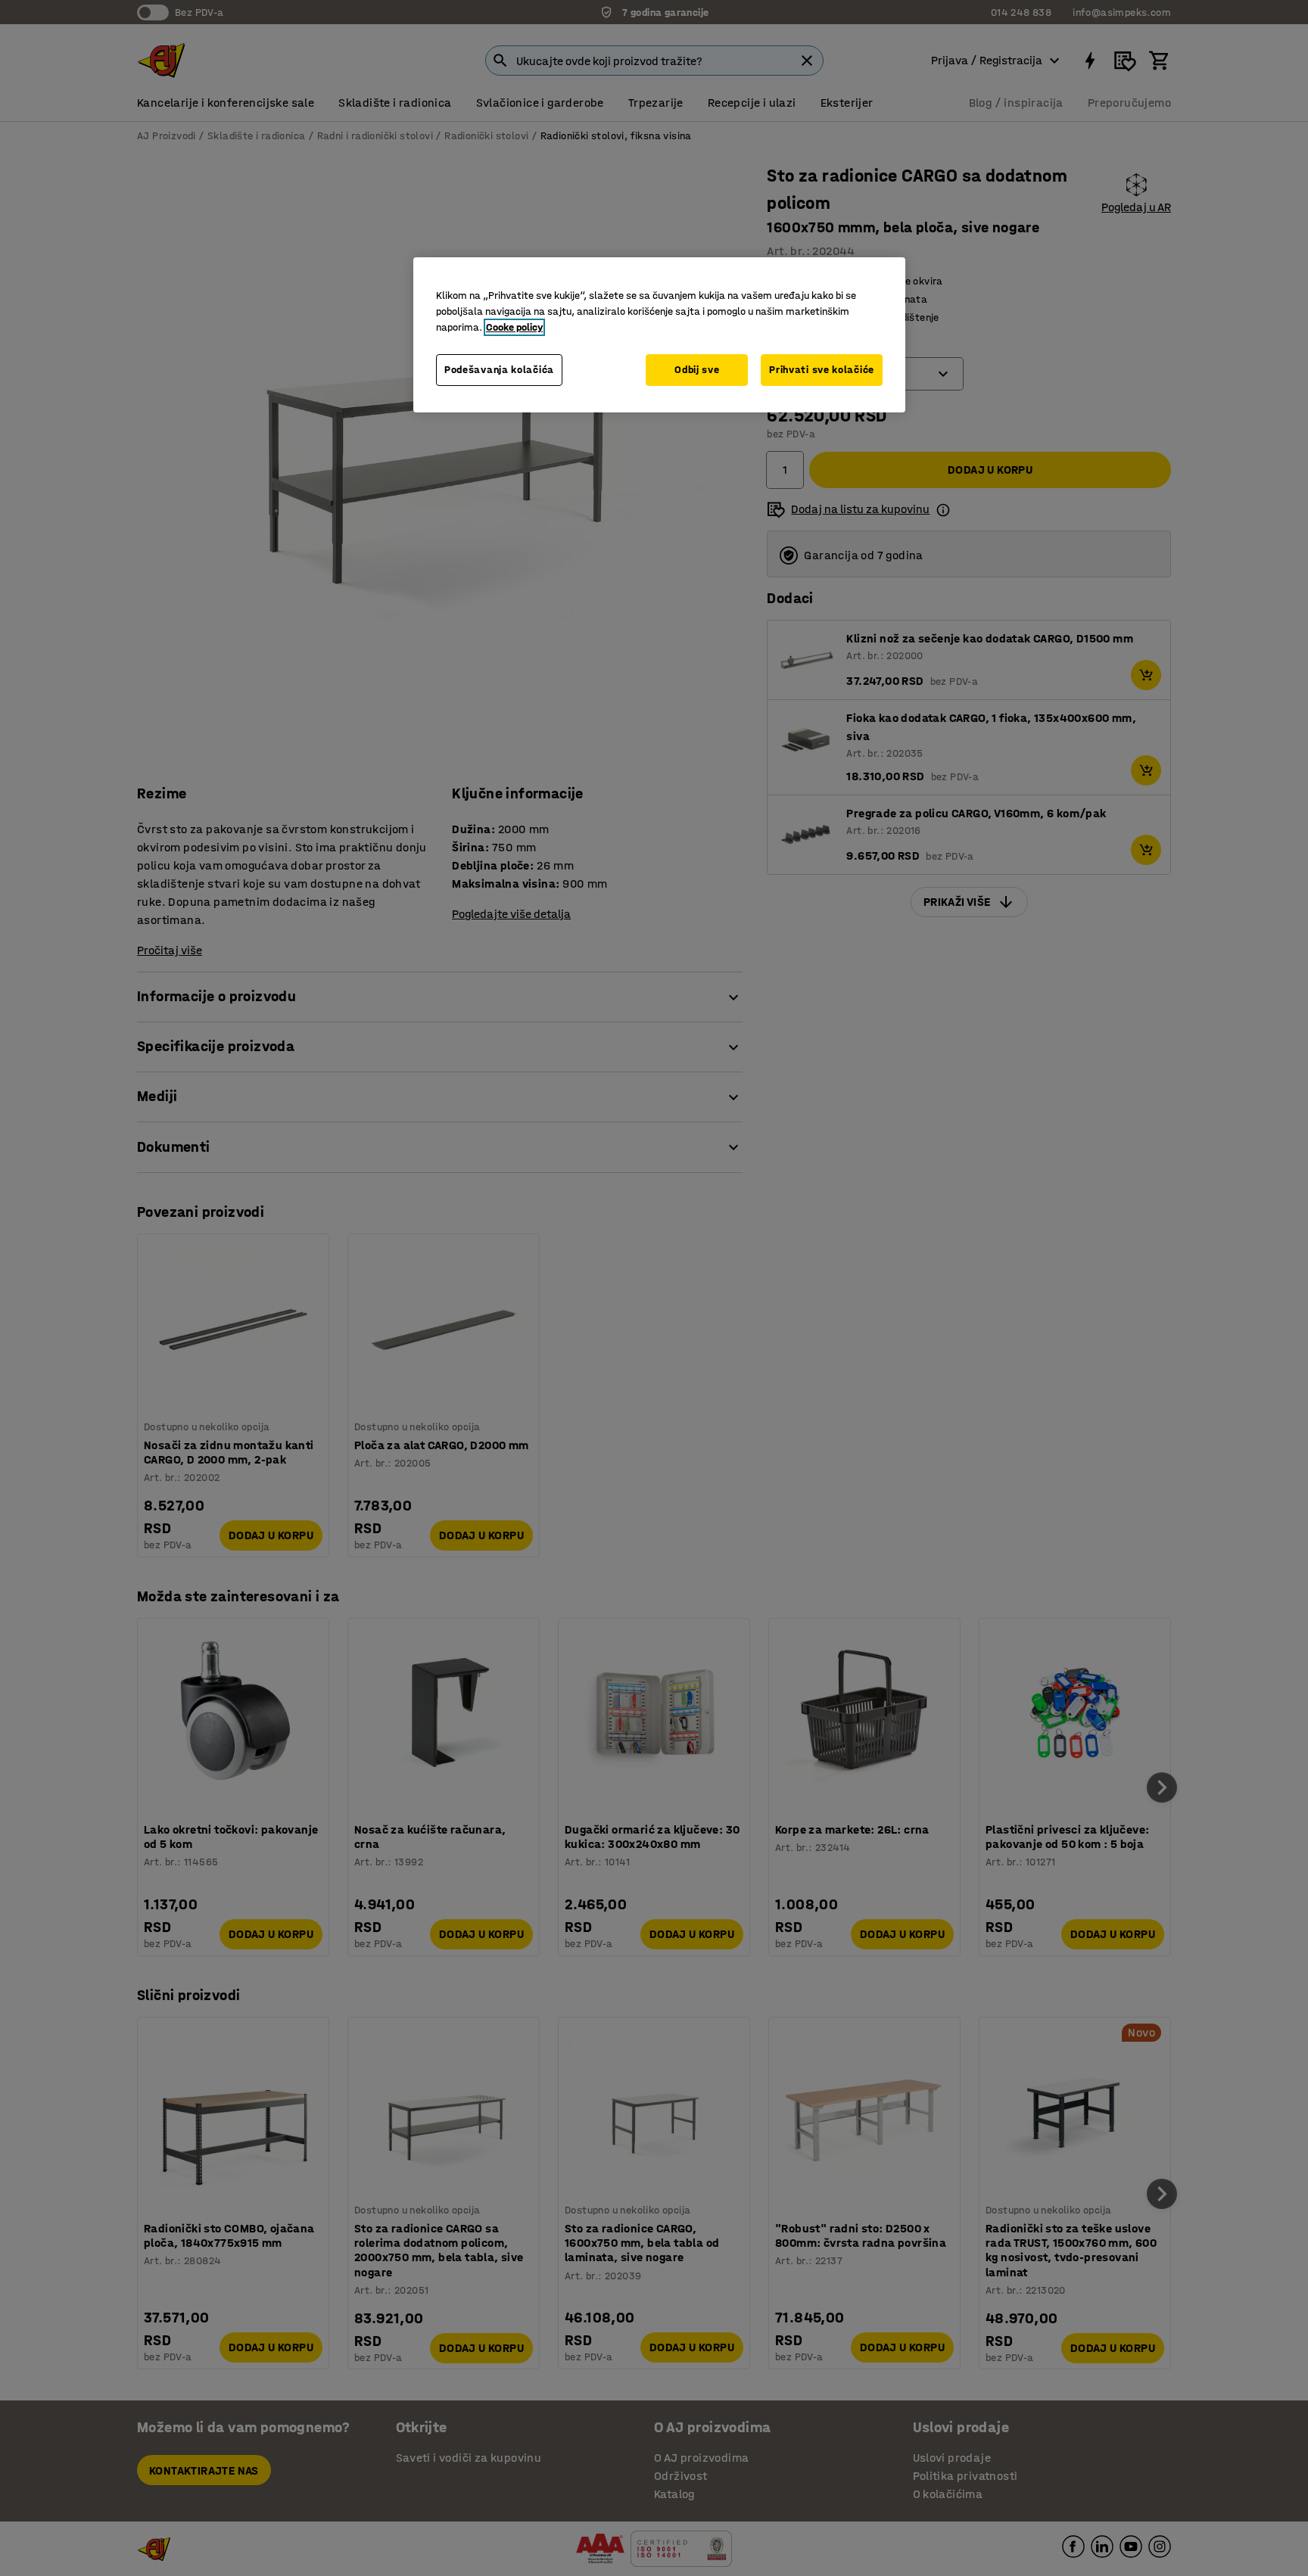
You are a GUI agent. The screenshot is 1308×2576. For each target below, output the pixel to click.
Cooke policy (514, 327)
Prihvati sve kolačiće (822, 370)
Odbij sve (697, 370)
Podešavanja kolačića (499, 370)
